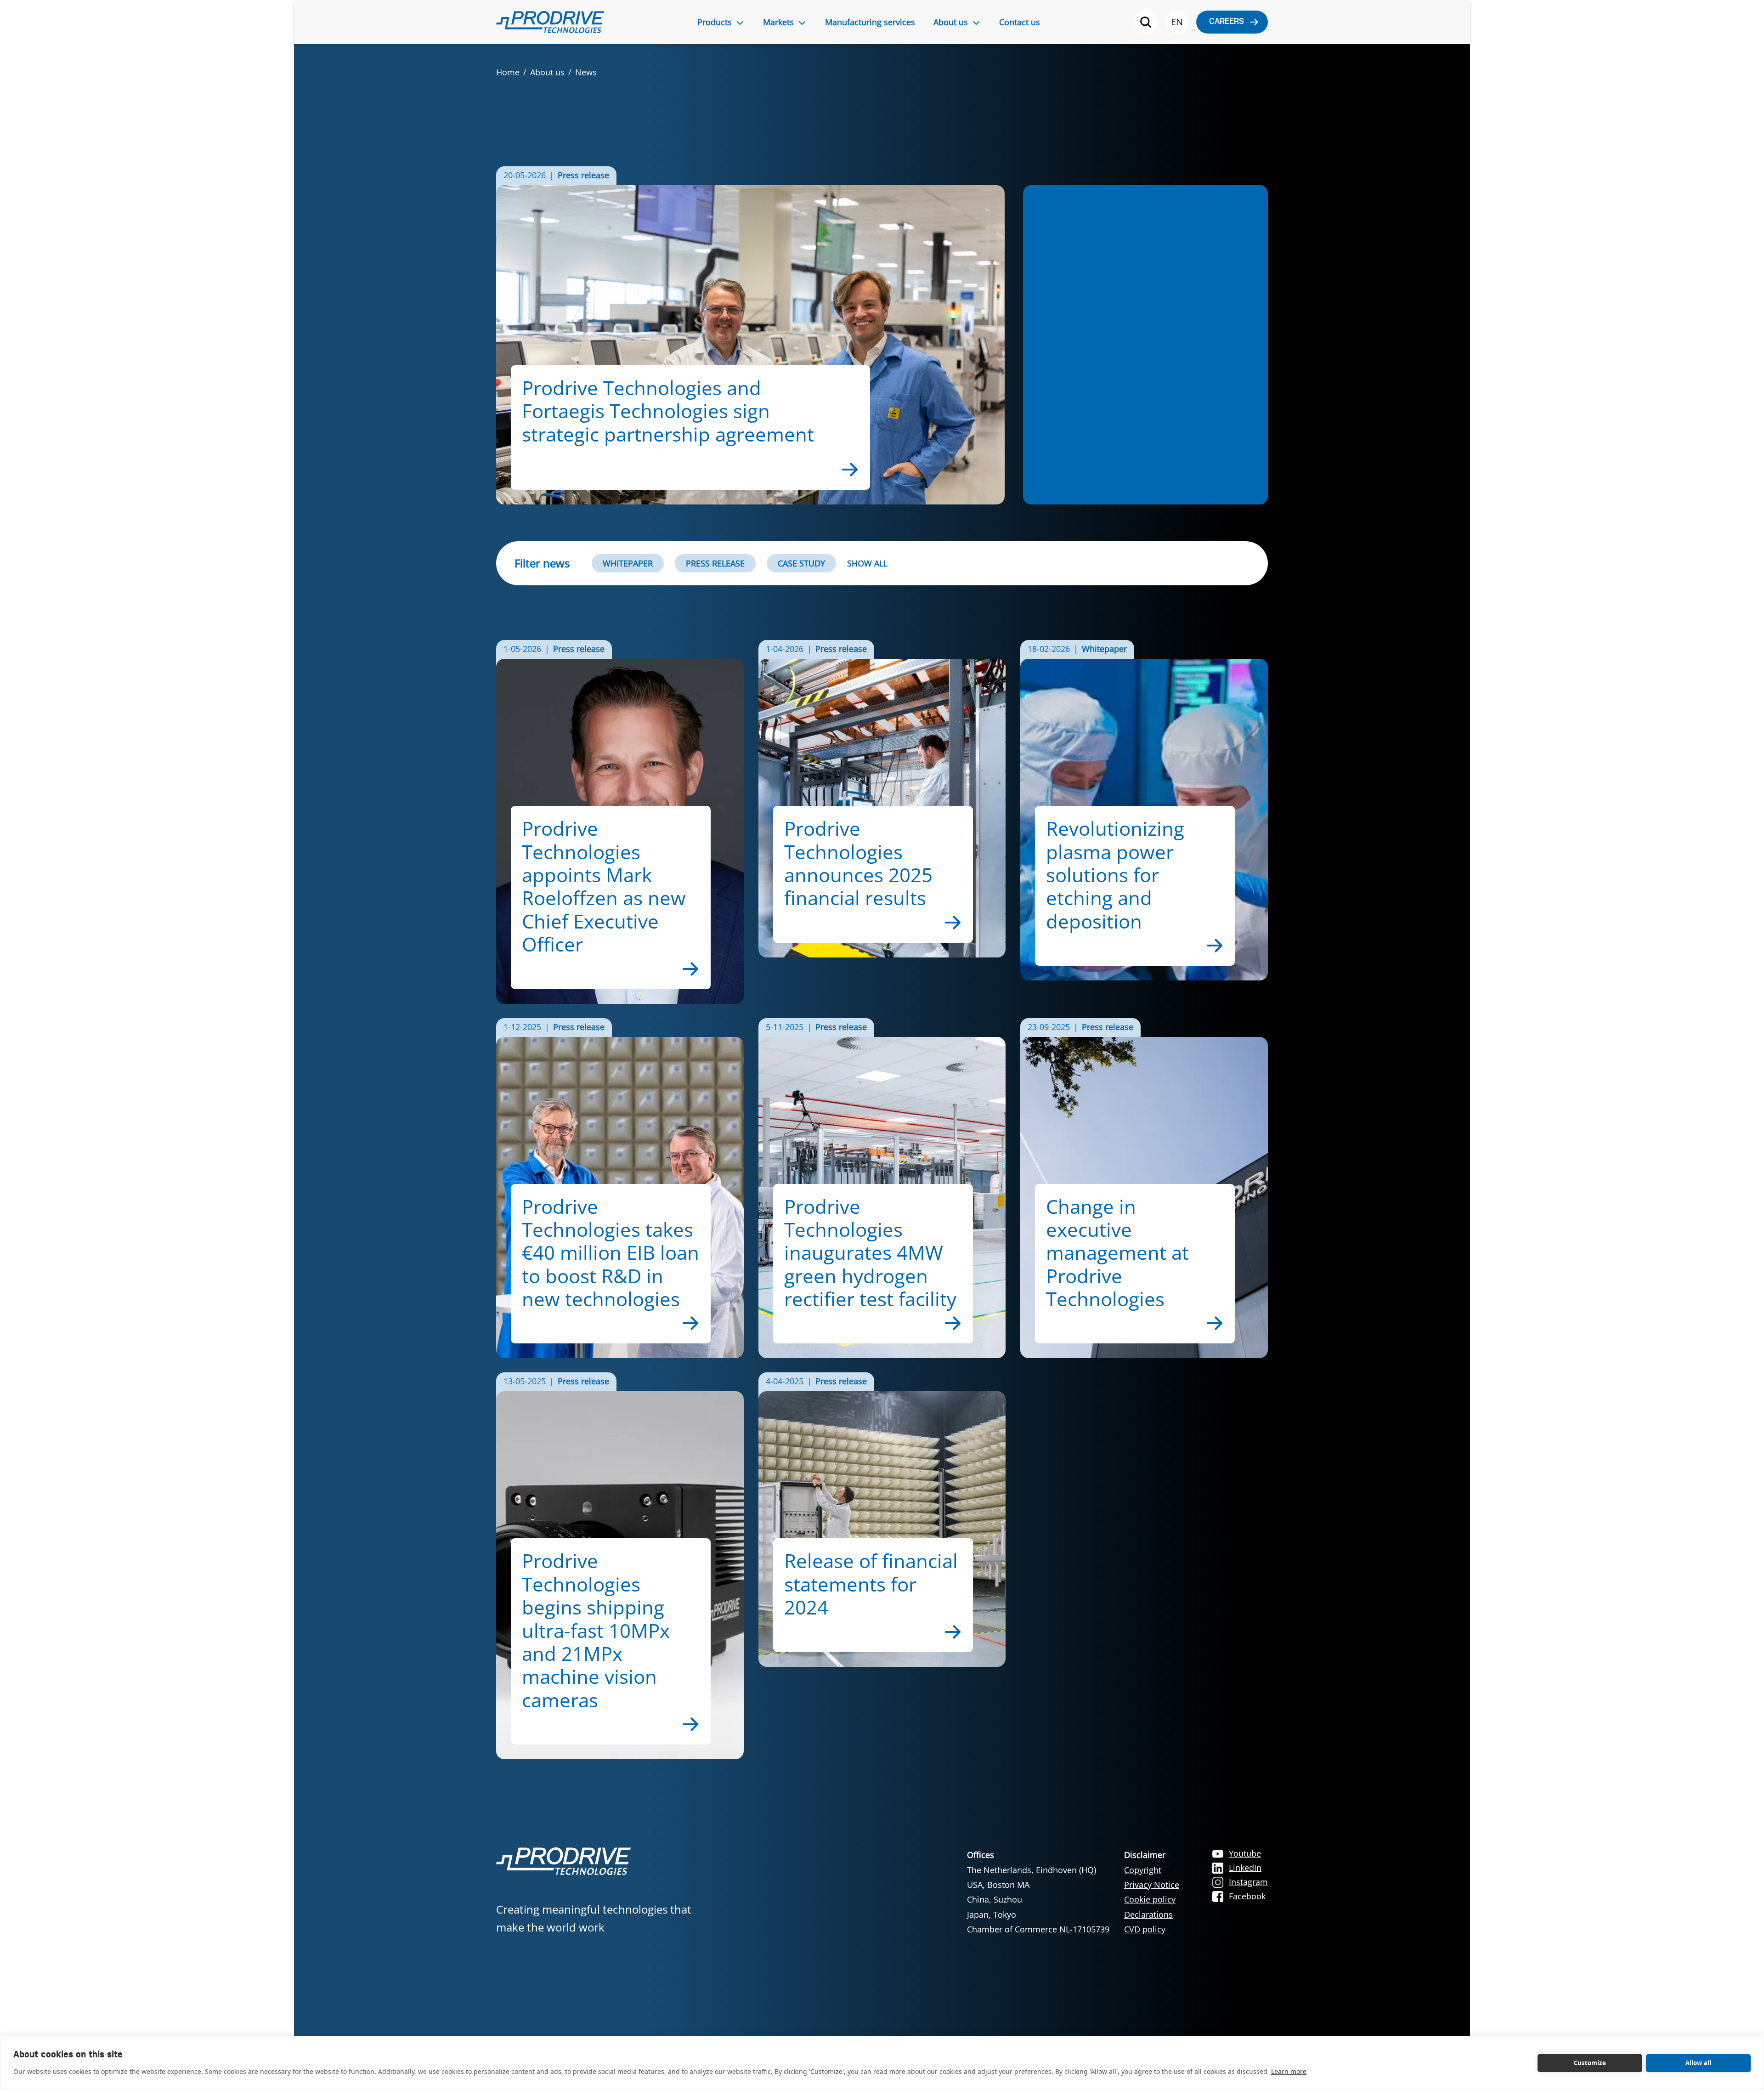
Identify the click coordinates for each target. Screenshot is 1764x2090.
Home (508, 72)
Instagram (1248, 1882)
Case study (801, 563)
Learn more (1289, 2071)
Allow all (1699, 2063)
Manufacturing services (870, 22)
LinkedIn (1245, 1868)
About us (951, 22)
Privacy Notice (1152, 1885)
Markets (778, 22)
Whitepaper (628, 563)
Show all (867, 563)
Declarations (1148, 1914)
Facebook (1247, 1896)
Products (715, 22)
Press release (715, 563)
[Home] (550, 22)
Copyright (1143, 1870)
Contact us (1020, 22)
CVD (1133, 1929)
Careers (1227, 22)
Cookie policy (1150, 1899)
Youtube (1245, 1853)
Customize (1590, 2063)
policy (1154, 1929)
